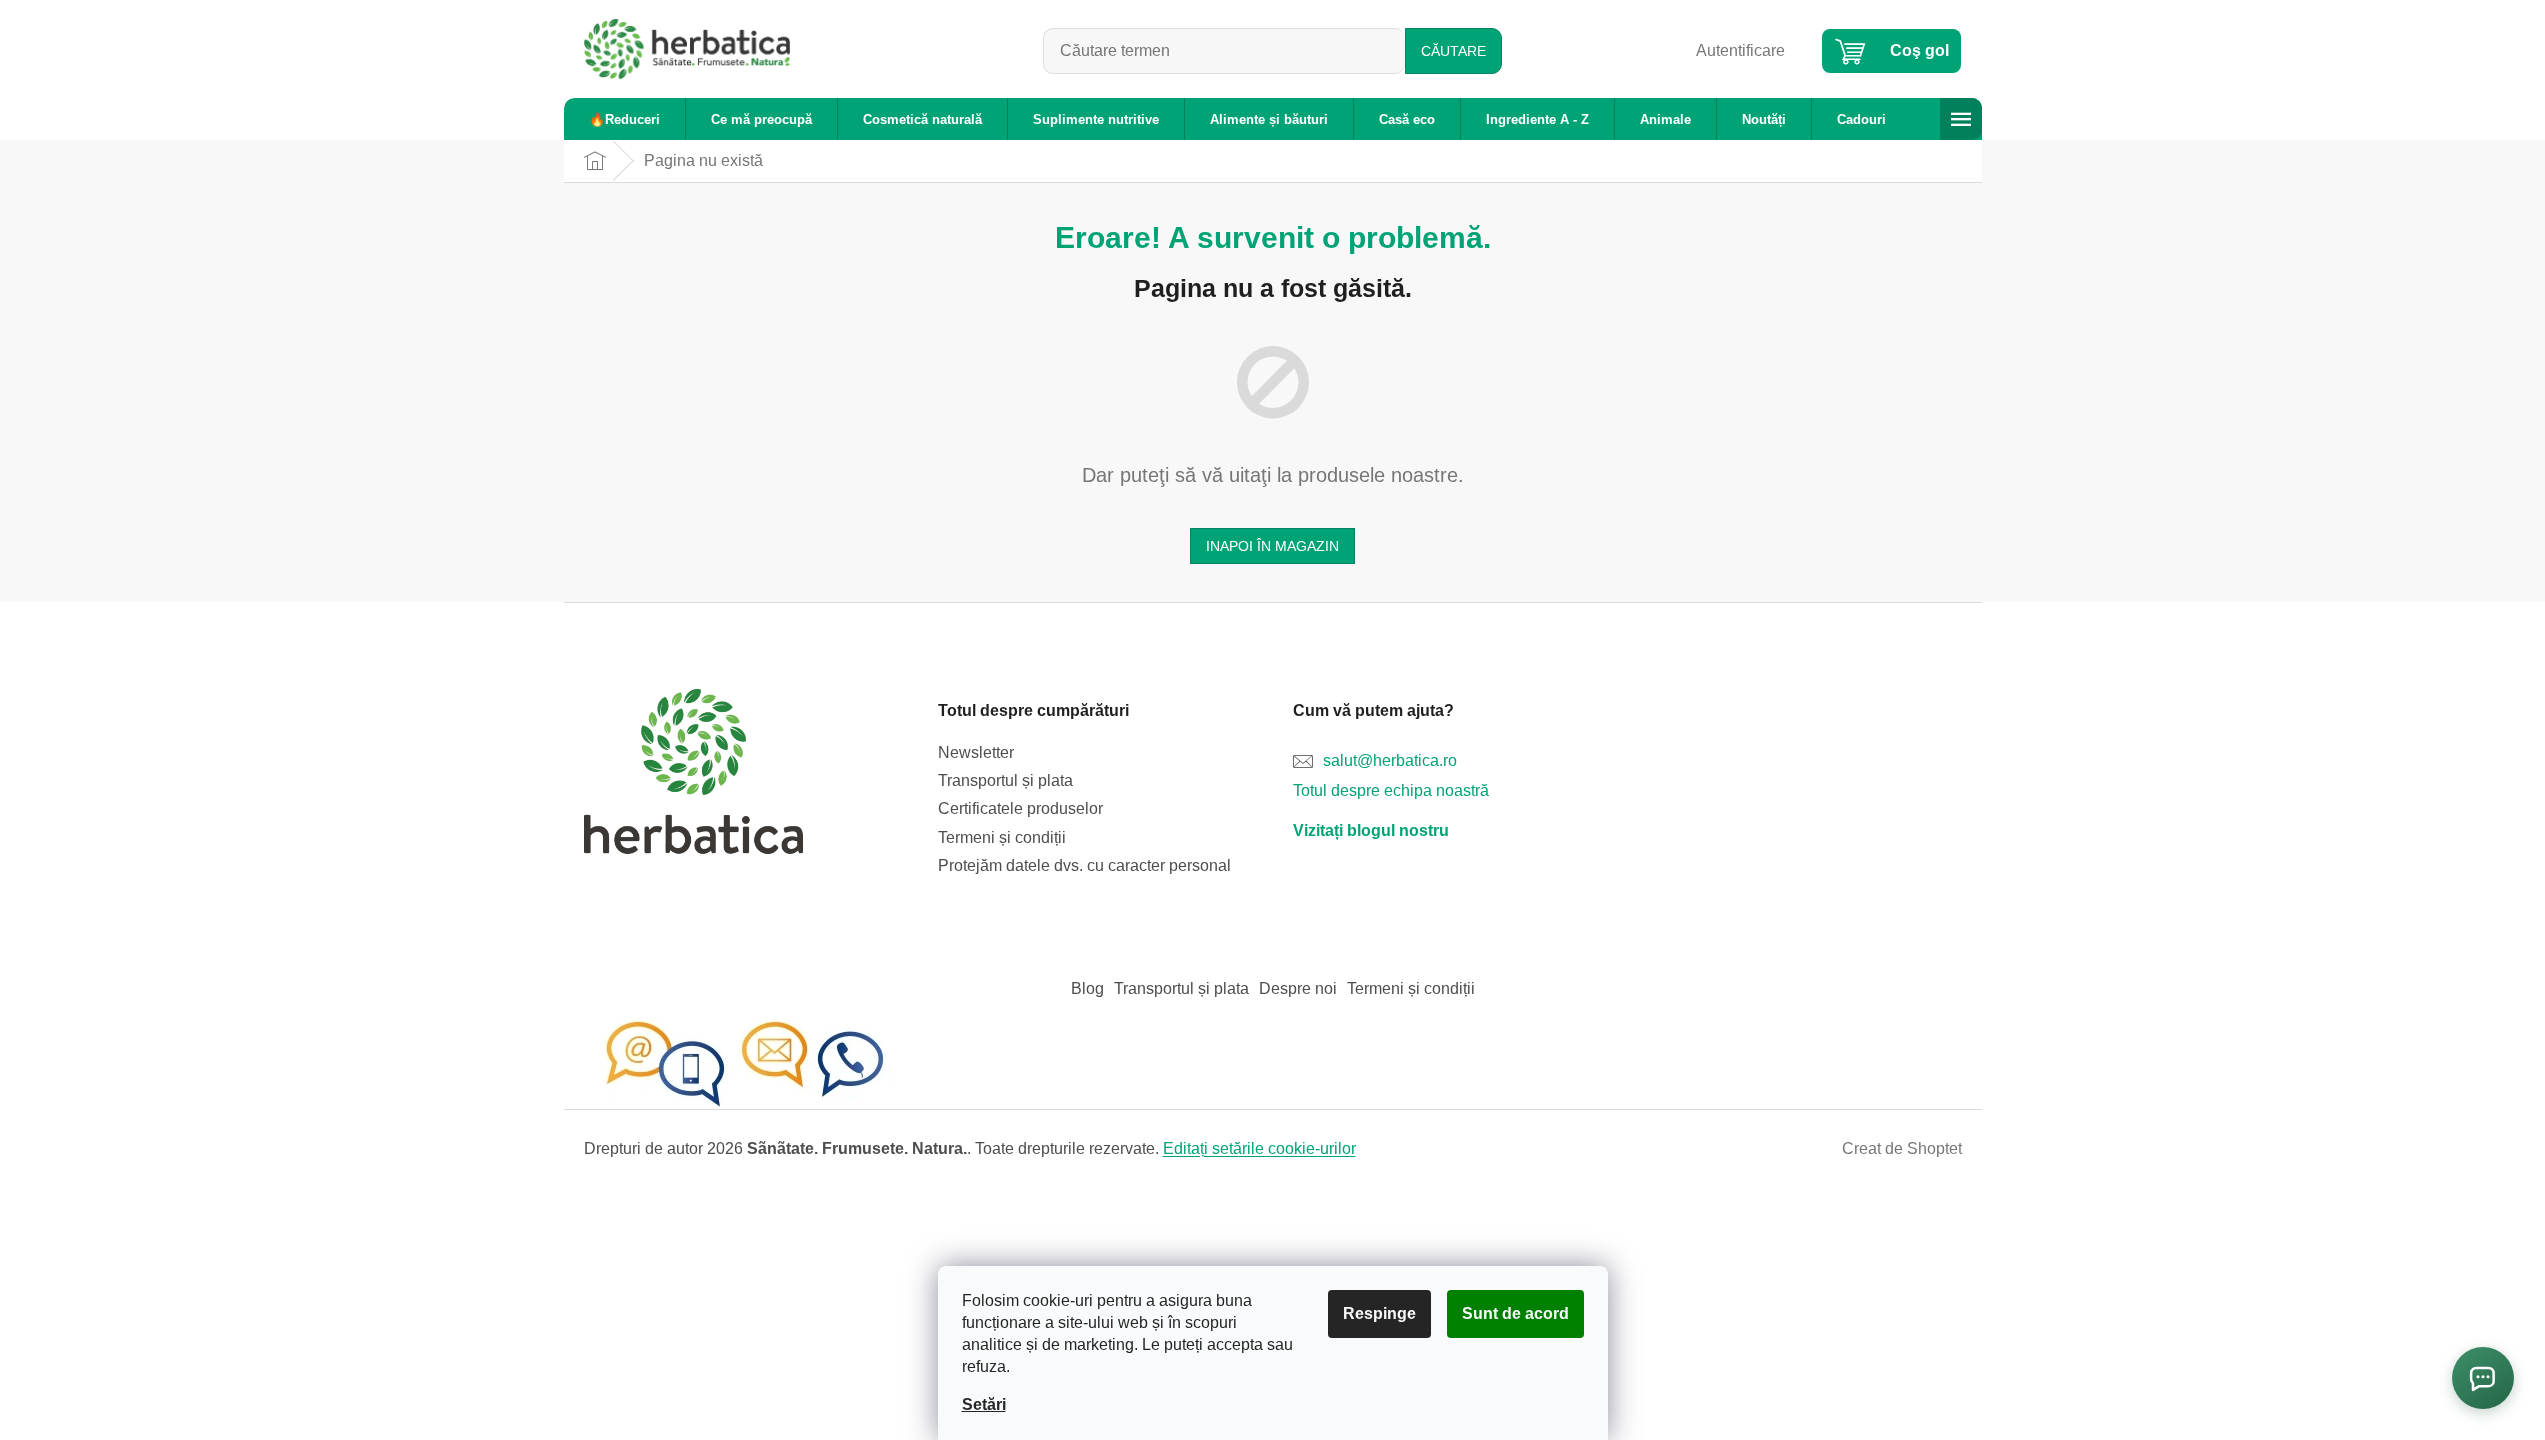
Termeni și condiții (1002, 837)
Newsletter (976, 752)
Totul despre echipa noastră (1391, 790)
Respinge (1379, 1313)
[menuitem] (624, 119)
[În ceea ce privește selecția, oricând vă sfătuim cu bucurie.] (744, 1063)
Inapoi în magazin (1272, 546)
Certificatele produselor (1020, 808)
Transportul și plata (1005, 780)
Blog (1087, 988)
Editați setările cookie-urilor (1259, 1148)
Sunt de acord (1515, 1313)
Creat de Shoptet (1902, 1148)
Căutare (1453, 51)
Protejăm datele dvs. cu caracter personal (1084, 865)
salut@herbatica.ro (1390, 760)
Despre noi (1298, 988)
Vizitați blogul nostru (1371, 830)
